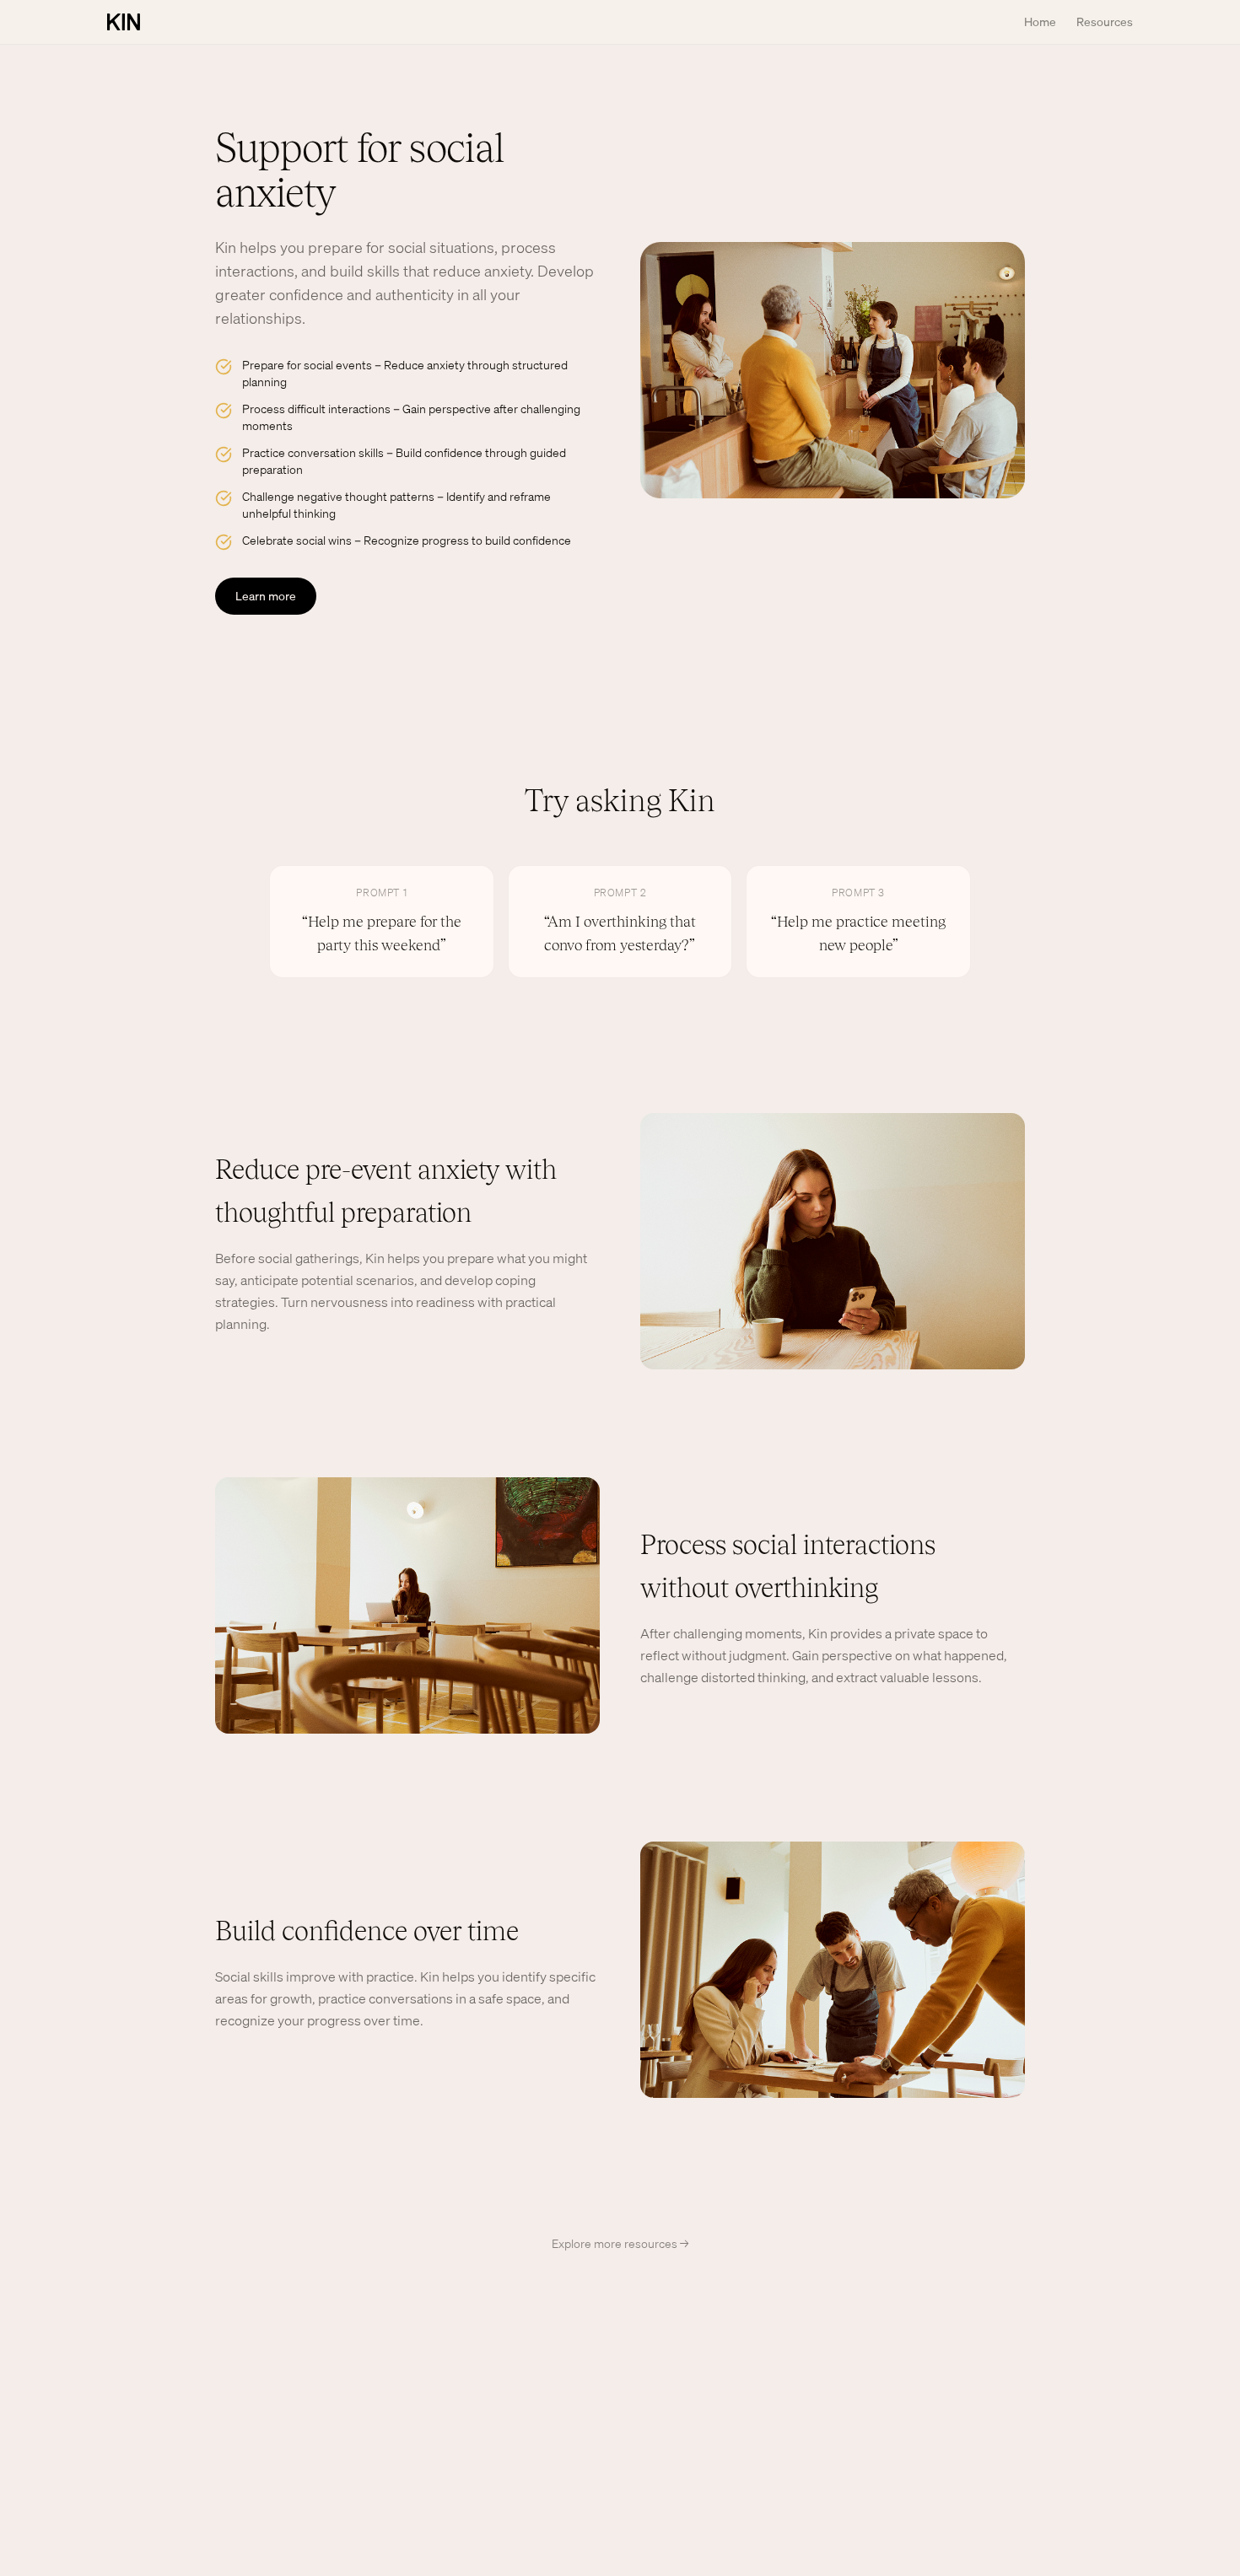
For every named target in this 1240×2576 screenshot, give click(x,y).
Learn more (266, 596)
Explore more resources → (620, 2243)
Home (1040, 22)
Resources (1105, 22)
